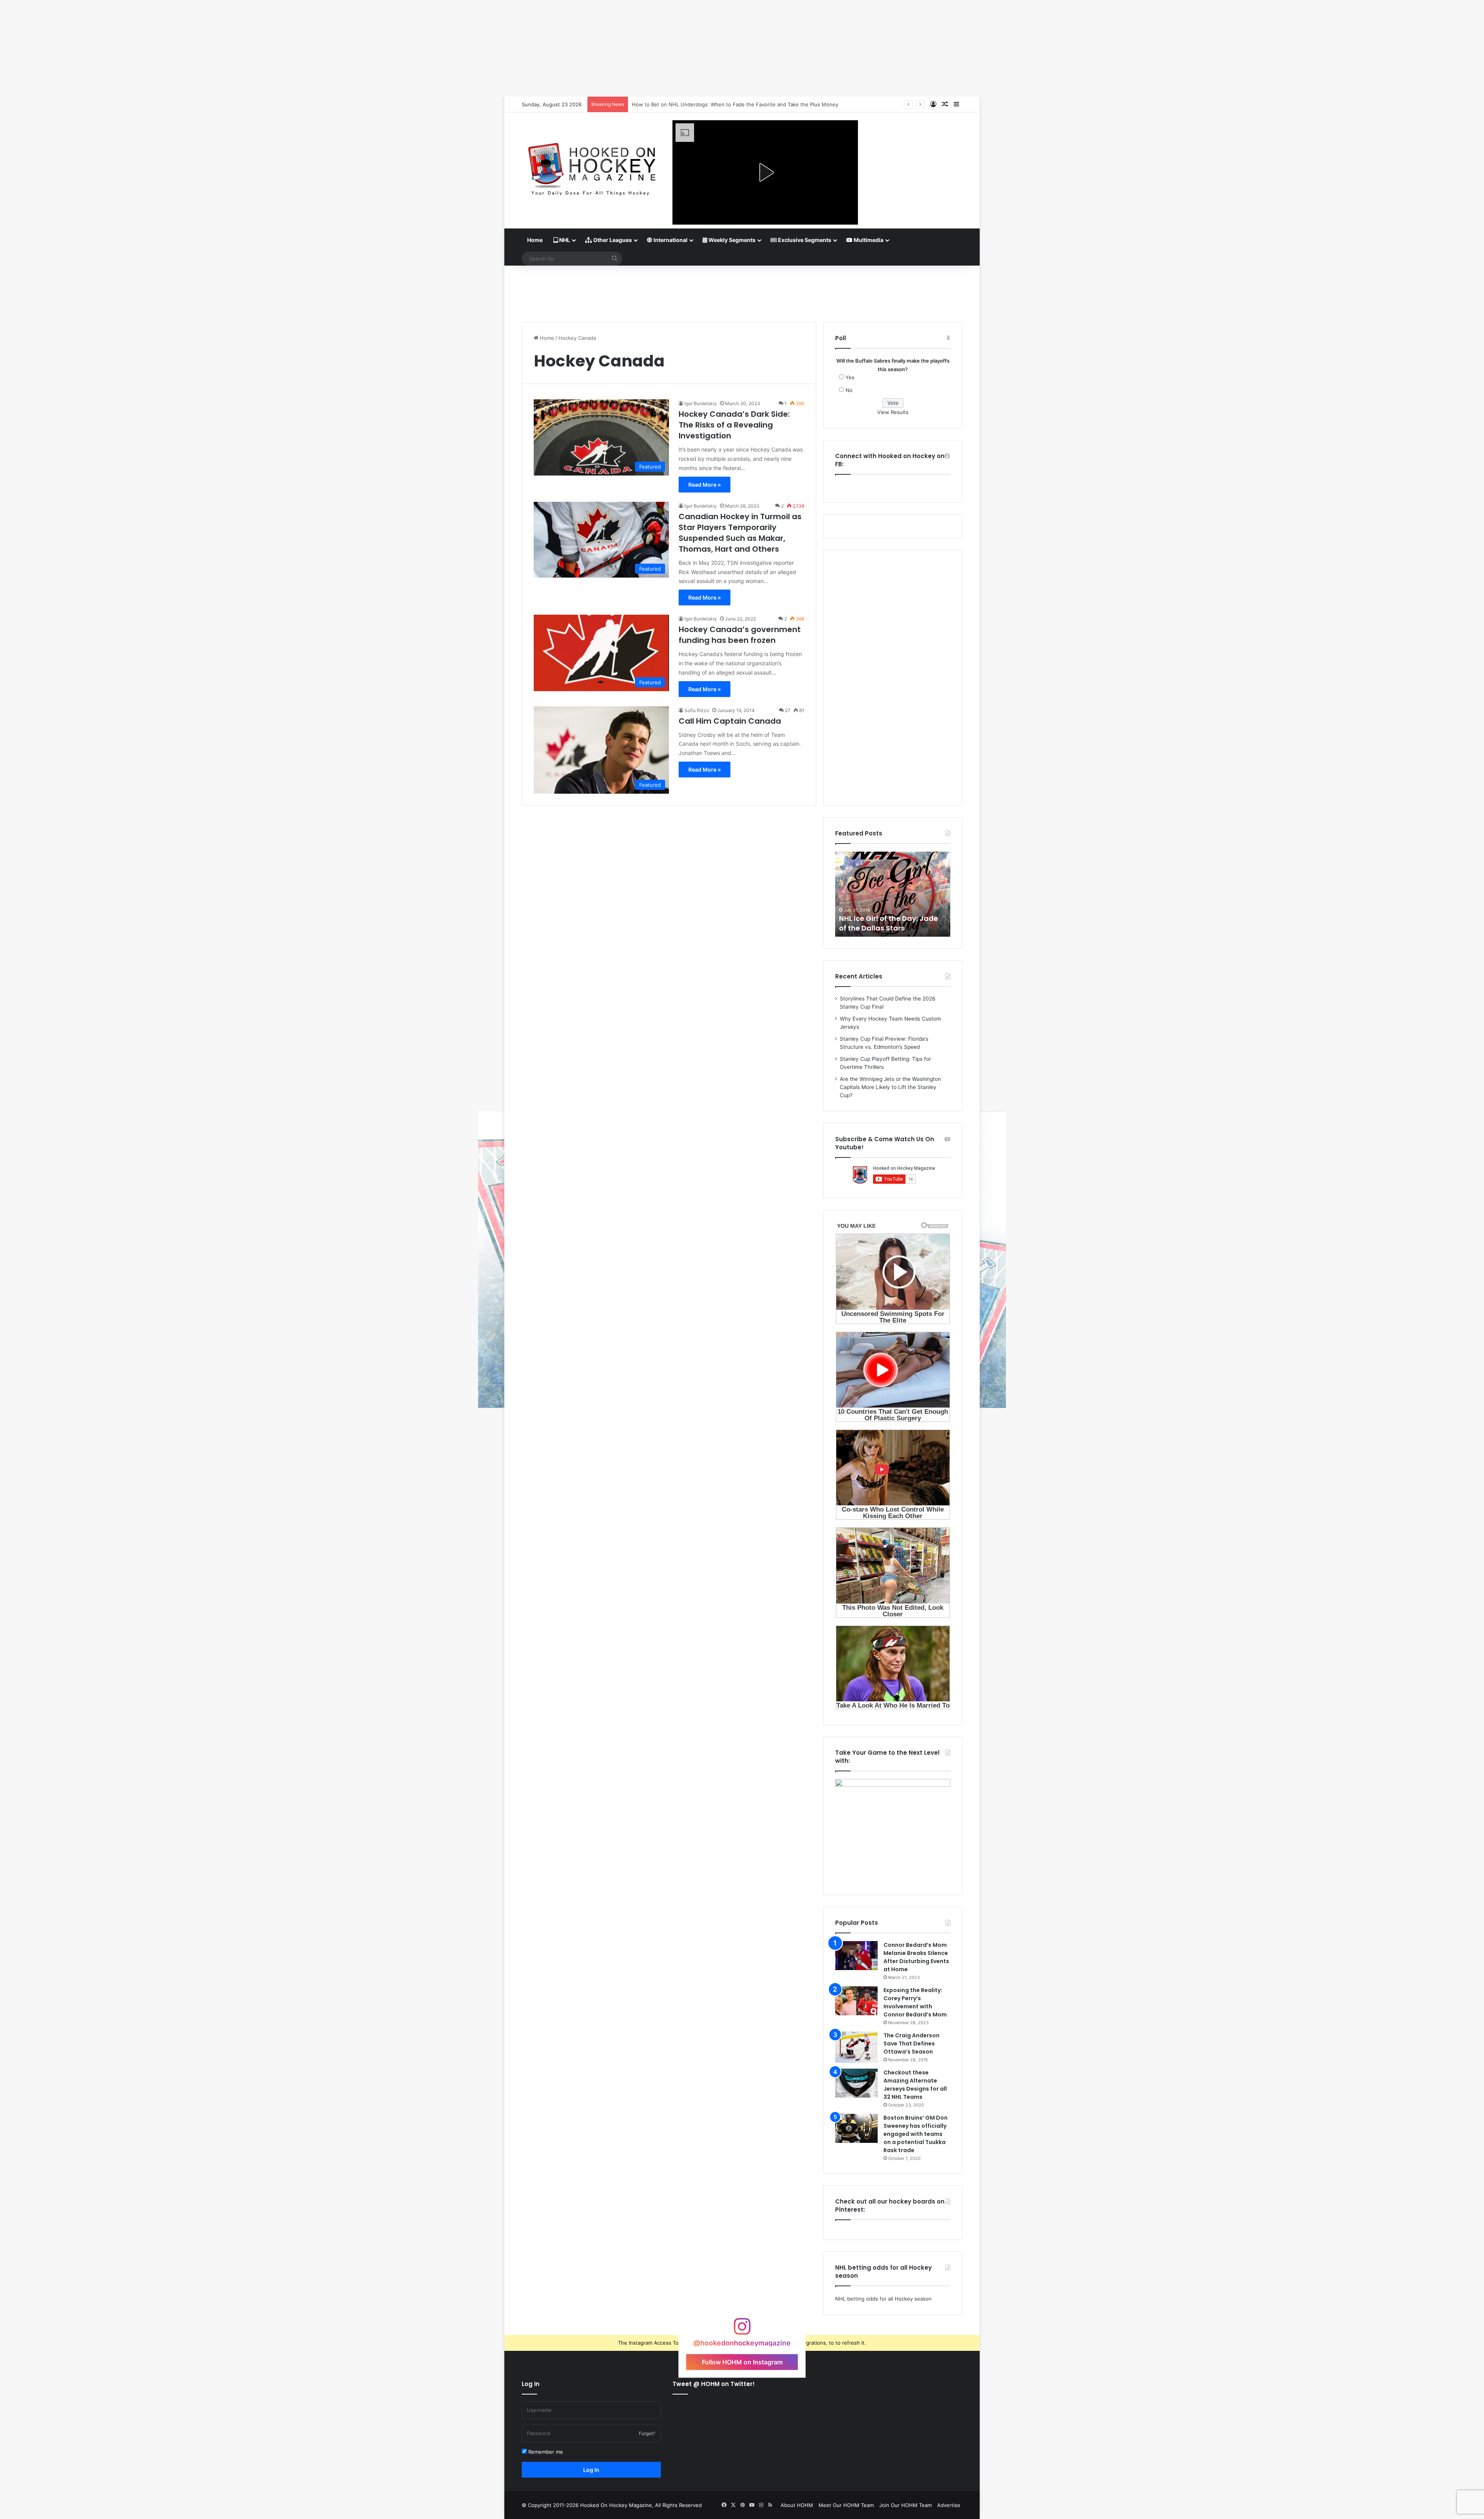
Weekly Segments (731, 240)
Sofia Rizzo (697, 710)
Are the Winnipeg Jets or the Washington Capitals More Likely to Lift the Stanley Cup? (890, 1087)
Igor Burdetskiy (701, 403)
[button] (765, 172)
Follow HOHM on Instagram (742, 2362)
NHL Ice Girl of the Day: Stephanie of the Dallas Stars (891, 923)
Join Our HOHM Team (905, 2505)
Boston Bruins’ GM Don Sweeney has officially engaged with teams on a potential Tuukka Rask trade (916, 2134)
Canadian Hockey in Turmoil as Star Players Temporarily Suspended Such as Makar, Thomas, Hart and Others (740, 533)
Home (535, 240)
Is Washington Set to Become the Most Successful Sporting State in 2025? (722, 104)
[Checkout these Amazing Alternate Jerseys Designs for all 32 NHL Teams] (856, 2083)
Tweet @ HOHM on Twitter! (714, 2384)
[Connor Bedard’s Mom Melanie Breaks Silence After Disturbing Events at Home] (856, 1956)
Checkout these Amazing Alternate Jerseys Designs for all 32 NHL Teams (915, 2085)
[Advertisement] (742, 291)
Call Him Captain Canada (730, 721)
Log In (591, 2470)
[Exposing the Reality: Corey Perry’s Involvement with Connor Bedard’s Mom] (856, 2001)
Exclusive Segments (804, 240)
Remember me (545, 2452)
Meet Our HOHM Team (846, 2505)
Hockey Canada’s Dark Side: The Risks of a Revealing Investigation (734, 425)
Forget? (647, 2433)
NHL (564, 240)
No (849, 390)
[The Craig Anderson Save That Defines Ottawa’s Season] (856, 2047)
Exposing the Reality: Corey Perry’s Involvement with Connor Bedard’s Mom (915, 2002)
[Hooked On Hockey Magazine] (591, 166)
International (670, 240)
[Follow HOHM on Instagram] (742, 2330)
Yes (850, 377)
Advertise (949, 2505)
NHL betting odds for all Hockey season (883, 2299)
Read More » (705, 485)
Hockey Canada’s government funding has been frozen (740, 635)
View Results (893, 412)
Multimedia (868, 240)
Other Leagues (612, 240)
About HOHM (797, 2505)
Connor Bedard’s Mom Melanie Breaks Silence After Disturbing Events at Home (916, 1957)
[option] (893, 894)
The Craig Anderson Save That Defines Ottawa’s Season (911, 2043)
